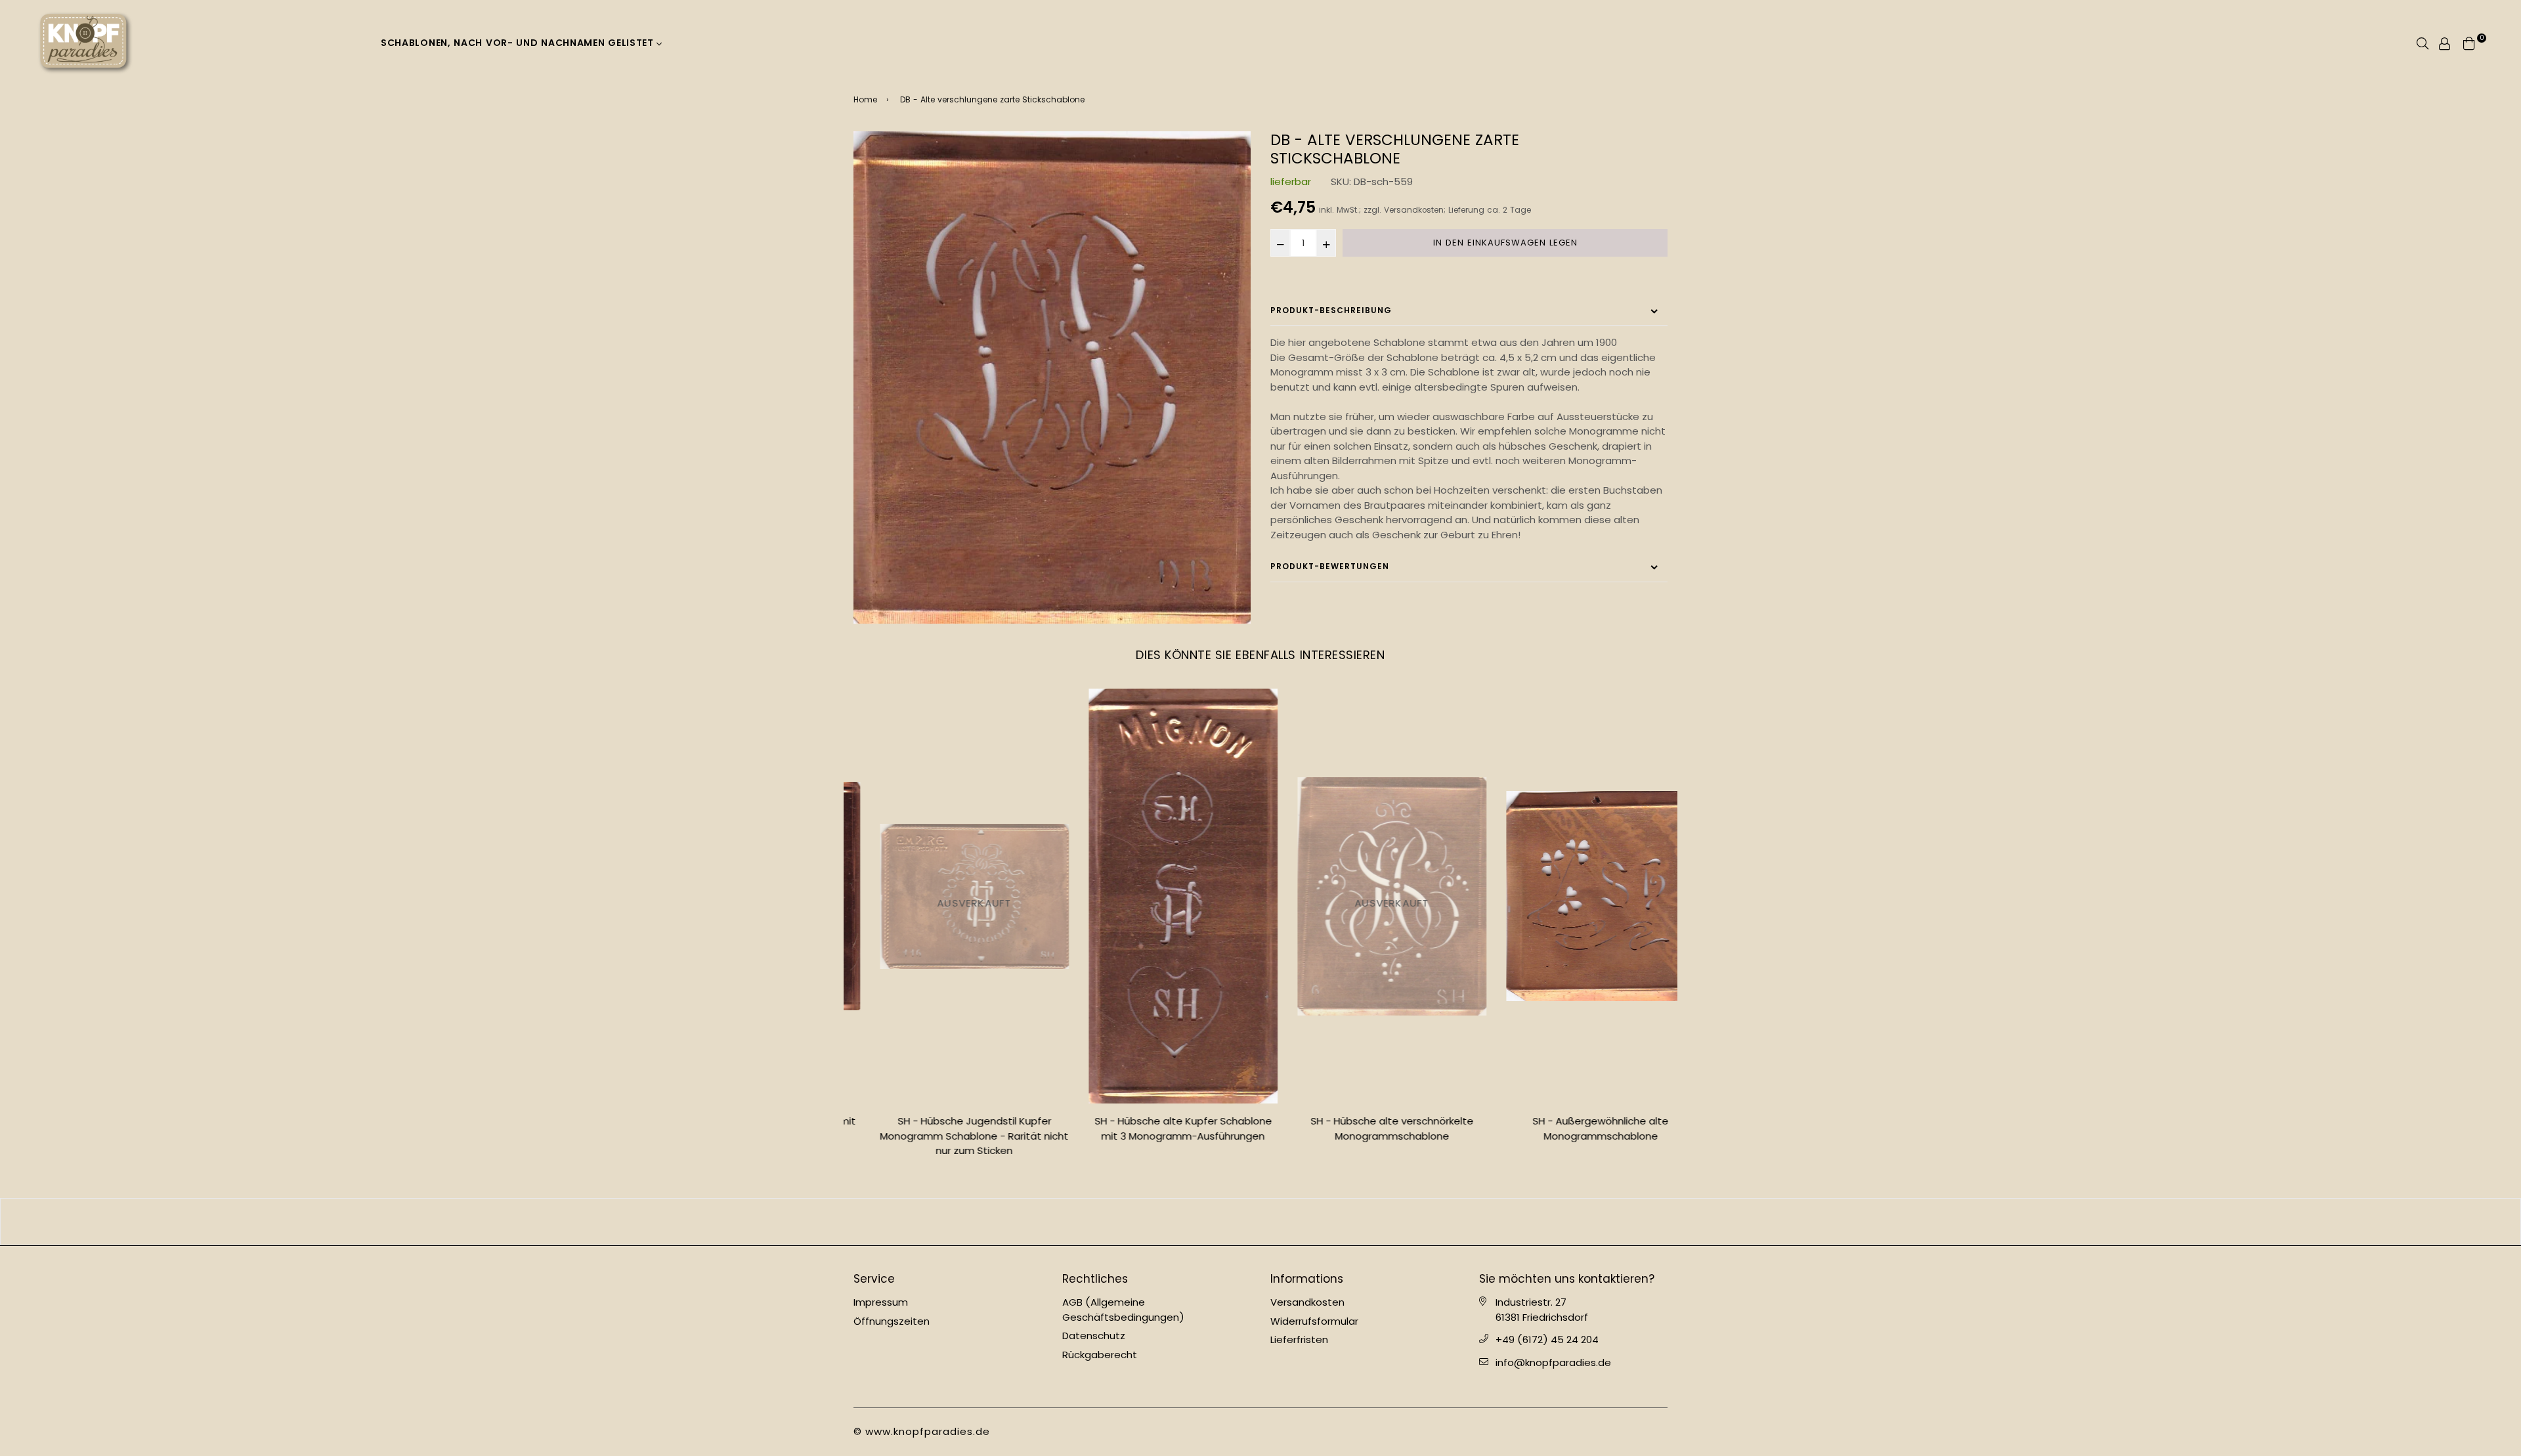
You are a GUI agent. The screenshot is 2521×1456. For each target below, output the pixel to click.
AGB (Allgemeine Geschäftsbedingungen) (1123, 1310)
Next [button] (1677, 928)
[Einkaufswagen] (2469, 42)
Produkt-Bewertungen (1330, 566)
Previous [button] (844, 928)
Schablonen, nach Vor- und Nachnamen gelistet (519, 43)
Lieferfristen (1299, 1339)
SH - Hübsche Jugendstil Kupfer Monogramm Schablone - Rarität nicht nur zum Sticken (948, 1136)
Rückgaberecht (1100, 1355)
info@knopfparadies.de (1553, 1362)
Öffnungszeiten (892, 1321)
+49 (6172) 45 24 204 (1547, 1339)
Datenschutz (1094, 1336)
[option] (1052, 377)
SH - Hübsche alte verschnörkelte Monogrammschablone (1366, 1128)
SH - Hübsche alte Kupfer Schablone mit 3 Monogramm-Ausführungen (1157, 1128)
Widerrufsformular (1314, 1321)
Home (865, 99)
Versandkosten (1414, 210)
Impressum (881, 1302)
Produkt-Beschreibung (1331, 310)
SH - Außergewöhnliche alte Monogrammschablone (1575, 1128)
